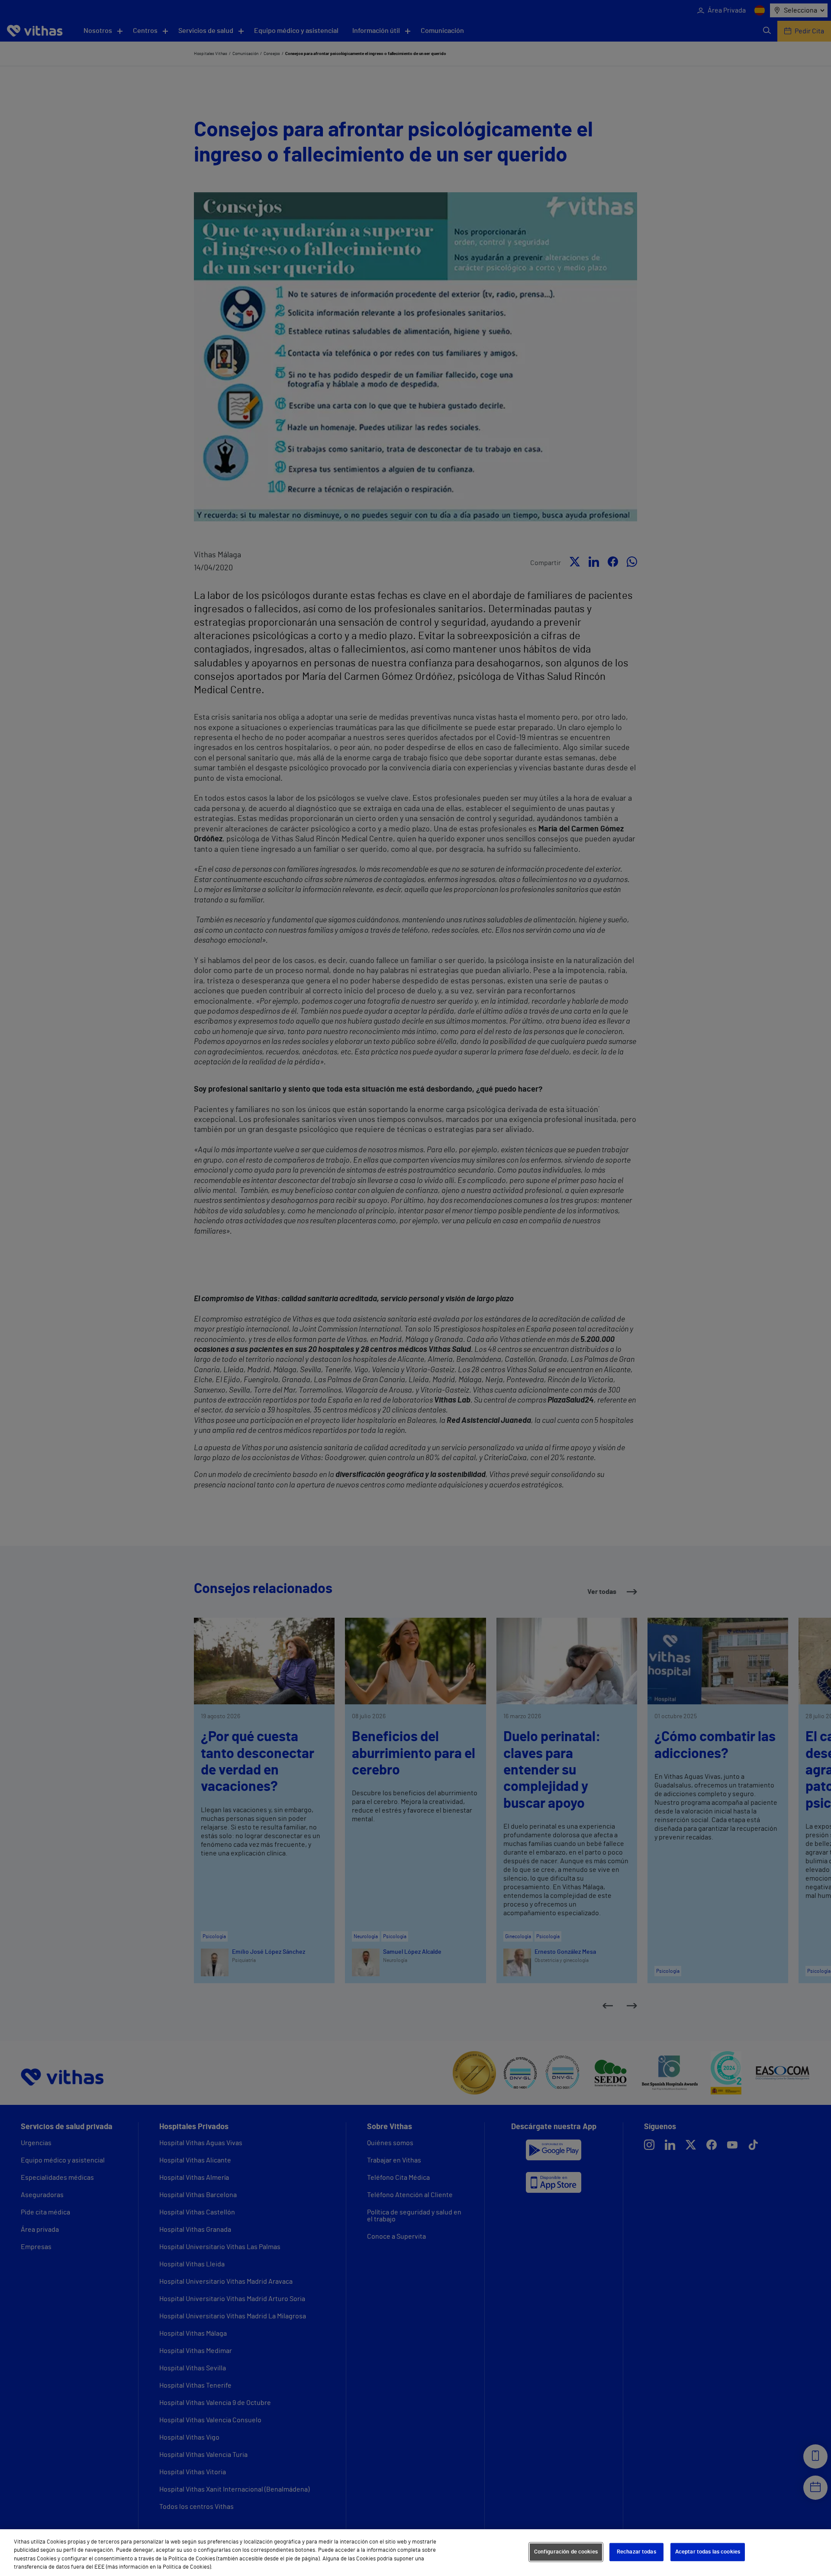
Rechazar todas (636, 2552)
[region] (415, 2553)
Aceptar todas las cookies (708, 2552)
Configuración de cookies (566, 2552)
